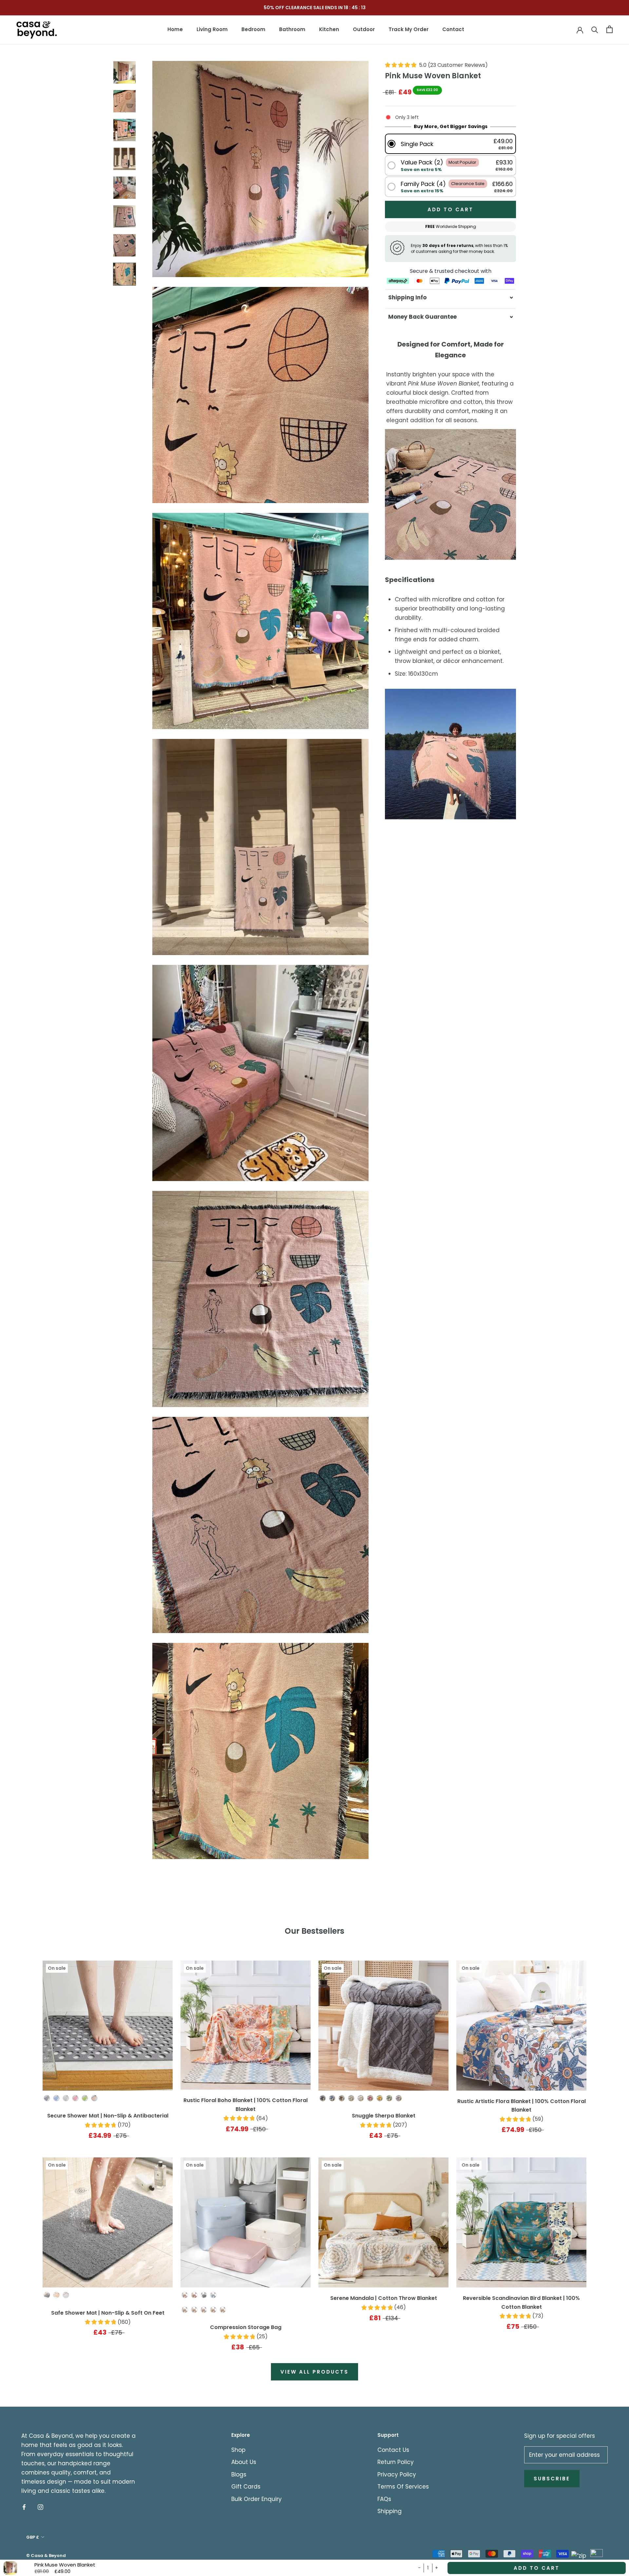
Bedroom (253, 29)
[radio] (47, 2098)
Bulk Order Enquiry (257, 2499)
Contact (453, 29)
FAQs (384, 2499)
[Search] (595, 29)
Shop (238, 2450)
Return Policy (396, 2462)
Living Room (212, 29)
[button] (450, 144)
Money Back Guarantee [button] (422, 317)
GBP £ (33, 2537)
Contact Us (393, 2450)
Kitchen (329, 29)
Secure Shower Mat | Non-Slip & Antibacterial (108, 2116)
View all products (314, 2372)
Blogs (239, 2474)
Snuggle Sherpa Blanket (384, 2116)
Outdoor (364, 29)
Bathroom (292, 29)
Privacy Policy (397, 2474)
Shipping (390, 2511)
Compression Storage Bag (246, 2327)
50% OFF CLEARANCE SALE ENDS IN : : (314, 8)
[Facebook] (24, 2507)
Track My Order (409, 29)
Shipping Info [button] (407, 297)
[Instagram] (40, 2507)
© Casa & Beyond (46, 2556)
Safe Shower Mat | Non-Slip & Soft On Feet (108, 2313)
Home (175, 29)
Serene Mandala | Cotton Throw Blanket (384, 2298)
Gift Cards (246, 2487)
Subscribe (552, 2479)
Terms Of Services (403, 2487)
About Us (244, 2462)
